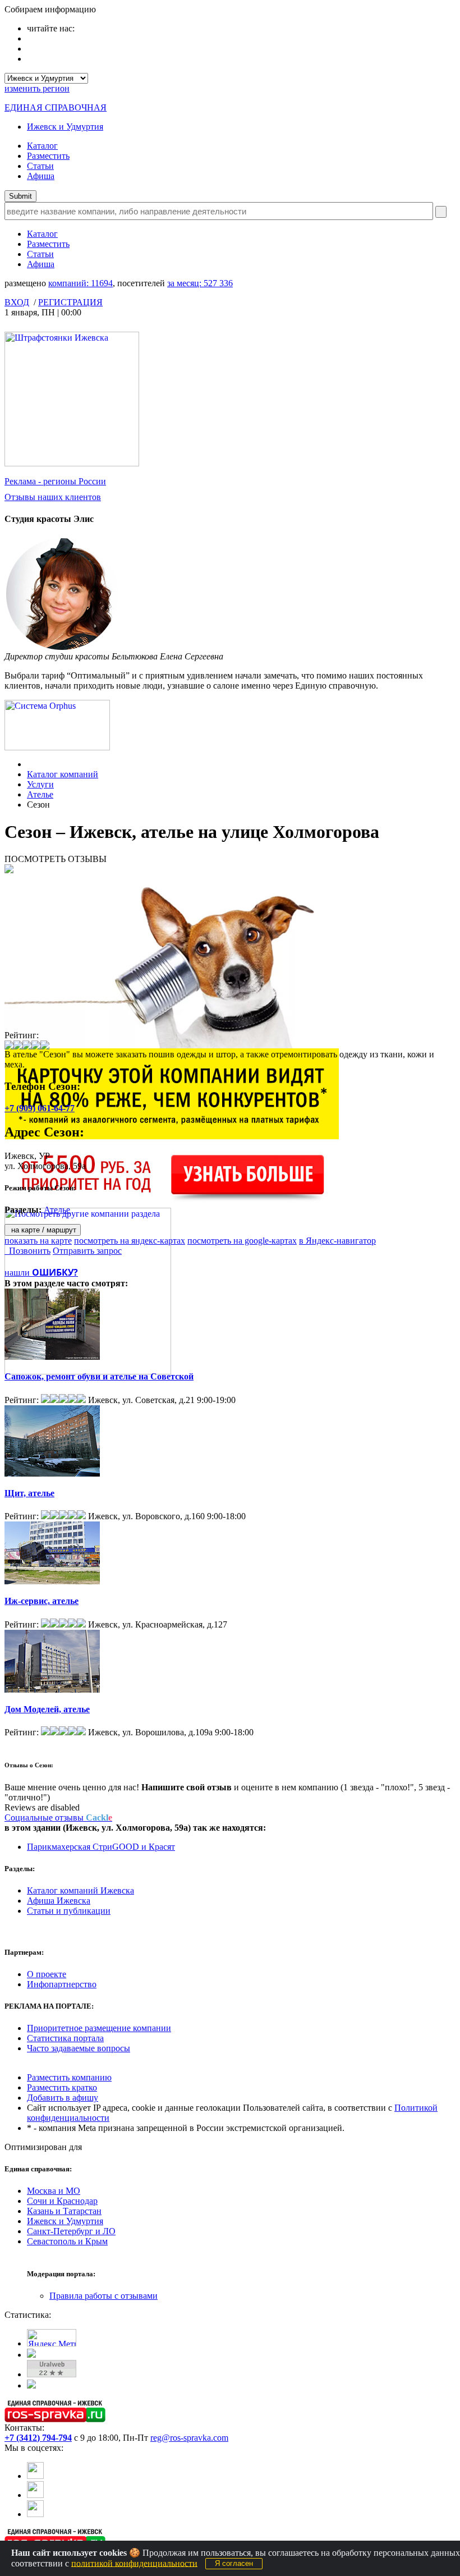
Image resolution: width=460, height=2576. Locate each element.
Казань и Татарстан (64, 2211)
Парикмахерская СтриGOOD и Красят (101, 1847)
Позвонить (27, 1251)
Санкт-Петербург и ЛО (71, 2231)
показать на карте (38, 1241)
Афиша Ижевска (59, 1901)
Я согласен (234, 2563)
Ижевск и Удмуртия (65, 127)
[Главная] (30, 764)
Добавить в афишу (63, 2098)
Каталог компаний (63, 774)
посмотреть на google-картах (242, 1241)
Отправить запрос (87, 1251)
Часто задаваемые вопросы (79, 2048)
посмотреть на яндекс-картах (130, 1241)
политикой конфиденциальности (134, 2563)
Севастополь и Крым (67, 2241)
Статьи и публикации (69, 1911)
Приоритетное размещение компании (99, 2028)
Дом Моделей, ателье (47, 1709)
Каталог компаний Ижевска (81, 1890)
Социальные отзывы (58, 1818)
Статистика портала (65, 2038)
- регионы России (55, 481)
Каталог (42, 146)
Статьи (40, 166)
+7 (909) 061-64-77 (40, 1108)
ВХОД (17, 302)
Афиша (41, 176)
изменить (37, 88)
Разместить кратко (62, 2087)
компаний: (81, 283)
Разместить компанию (69, 2077)
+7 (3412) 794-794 (38, 2438)
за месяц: (200, 283)
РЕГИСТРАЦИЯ (70, 302)
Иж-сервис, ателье (42, 1601)
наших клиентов (53, 497)
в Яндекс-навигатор (337, 1241)
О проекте (47, 1974)
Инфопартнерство (62, 1984)
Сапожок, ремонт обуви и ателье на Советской (99, 1376)
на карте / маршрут (43, 1230)
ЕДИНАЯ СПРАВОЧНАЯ (56, 107)
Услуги (40, 784)
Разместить (48, 156)
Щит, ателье (29, 1493)
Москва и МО (54, 2191)
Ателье (40, 794)
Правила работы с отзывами (104, 2296)
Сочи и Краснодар (62, 2201)
